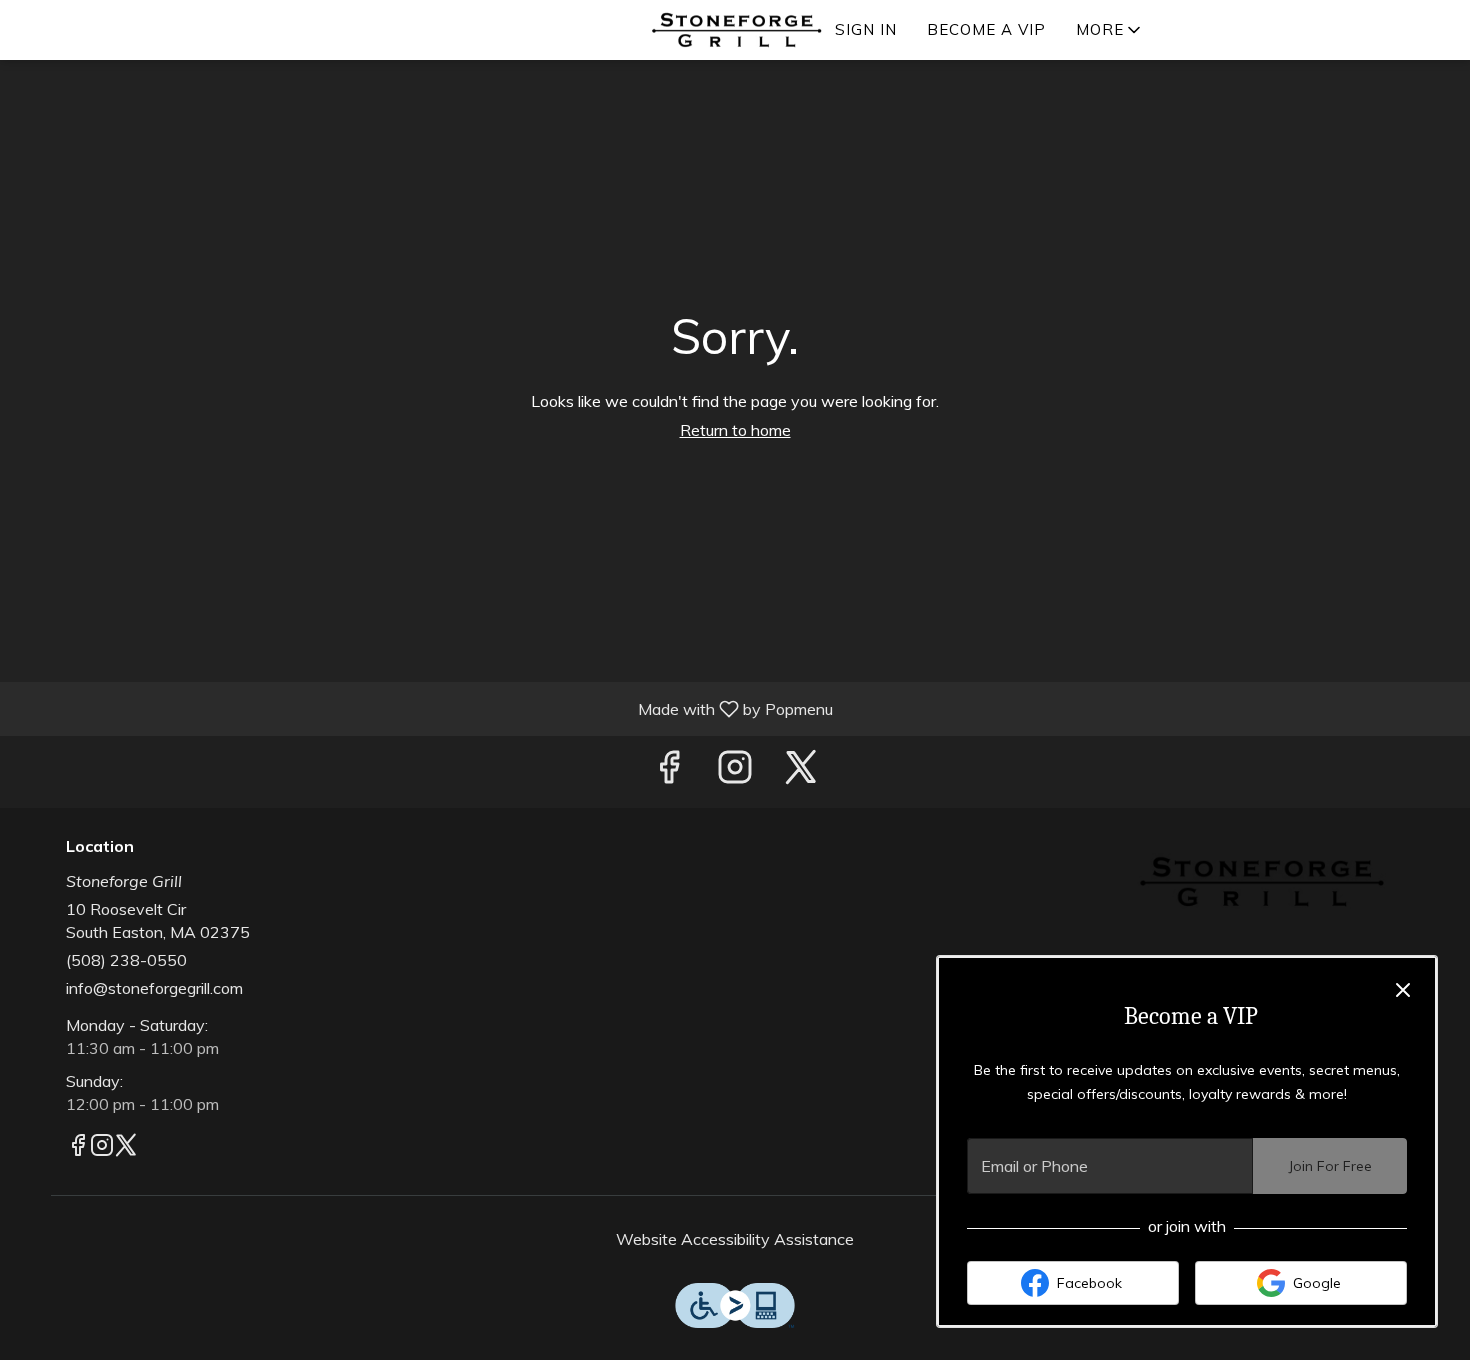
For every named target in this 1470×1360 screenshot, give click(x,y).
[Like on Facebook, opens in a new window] (669, 771)
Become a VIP (986, 29)
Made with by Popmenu (424, 708)
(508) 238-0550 (126, 960)
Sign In (866, 29)
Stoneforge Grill (1260, 883)
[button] (1110, 30)
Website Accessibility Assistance (735, 1239)
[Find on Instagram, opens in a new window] (735, 771)
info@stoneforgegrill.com (154, 988)
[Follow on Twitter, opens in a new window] (801, 771)
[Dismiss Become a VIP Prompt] (1403, 990)
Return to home (735, 430)
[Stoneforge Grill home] (735, 30)
